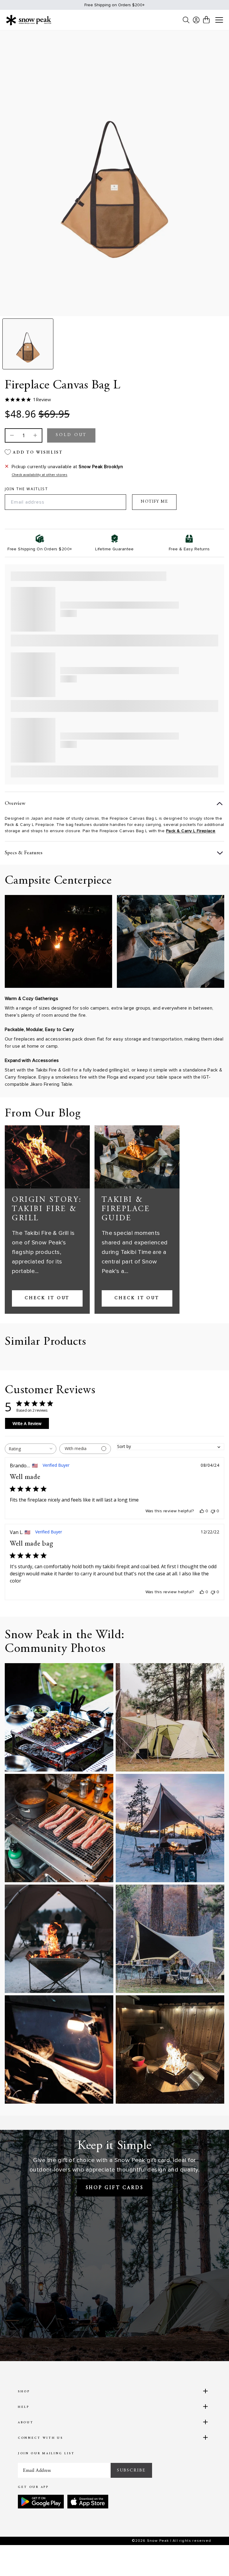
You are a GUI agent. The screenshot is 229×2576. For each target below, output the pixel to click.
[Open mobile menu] (219, 20)
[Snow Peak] (29, 20)
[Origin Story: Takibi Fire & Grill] (47, 1157)
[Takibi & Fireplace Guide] (137, 1157)
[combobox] (31, 1449)
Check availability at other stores (40, 475)
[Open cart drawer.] (206, 20)
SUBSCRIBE (131, 2470)
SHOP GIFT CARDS (115, 2188)
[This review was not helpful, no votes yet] (213, 1511)
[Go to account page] (196, 20)
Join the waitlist (26, 489)
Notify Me (154, 502)
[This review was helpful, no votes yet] (202, 1511)
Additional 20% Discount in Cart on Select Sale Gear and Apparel (114, 5)
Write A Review (27, 1423)
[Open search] (186, 20)
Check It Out (47, 1298)
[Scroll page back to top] (213, 2560)
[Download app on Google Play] (41, 2502)
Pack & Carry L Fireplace (191, 831)
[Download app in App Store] (88, 2502)
